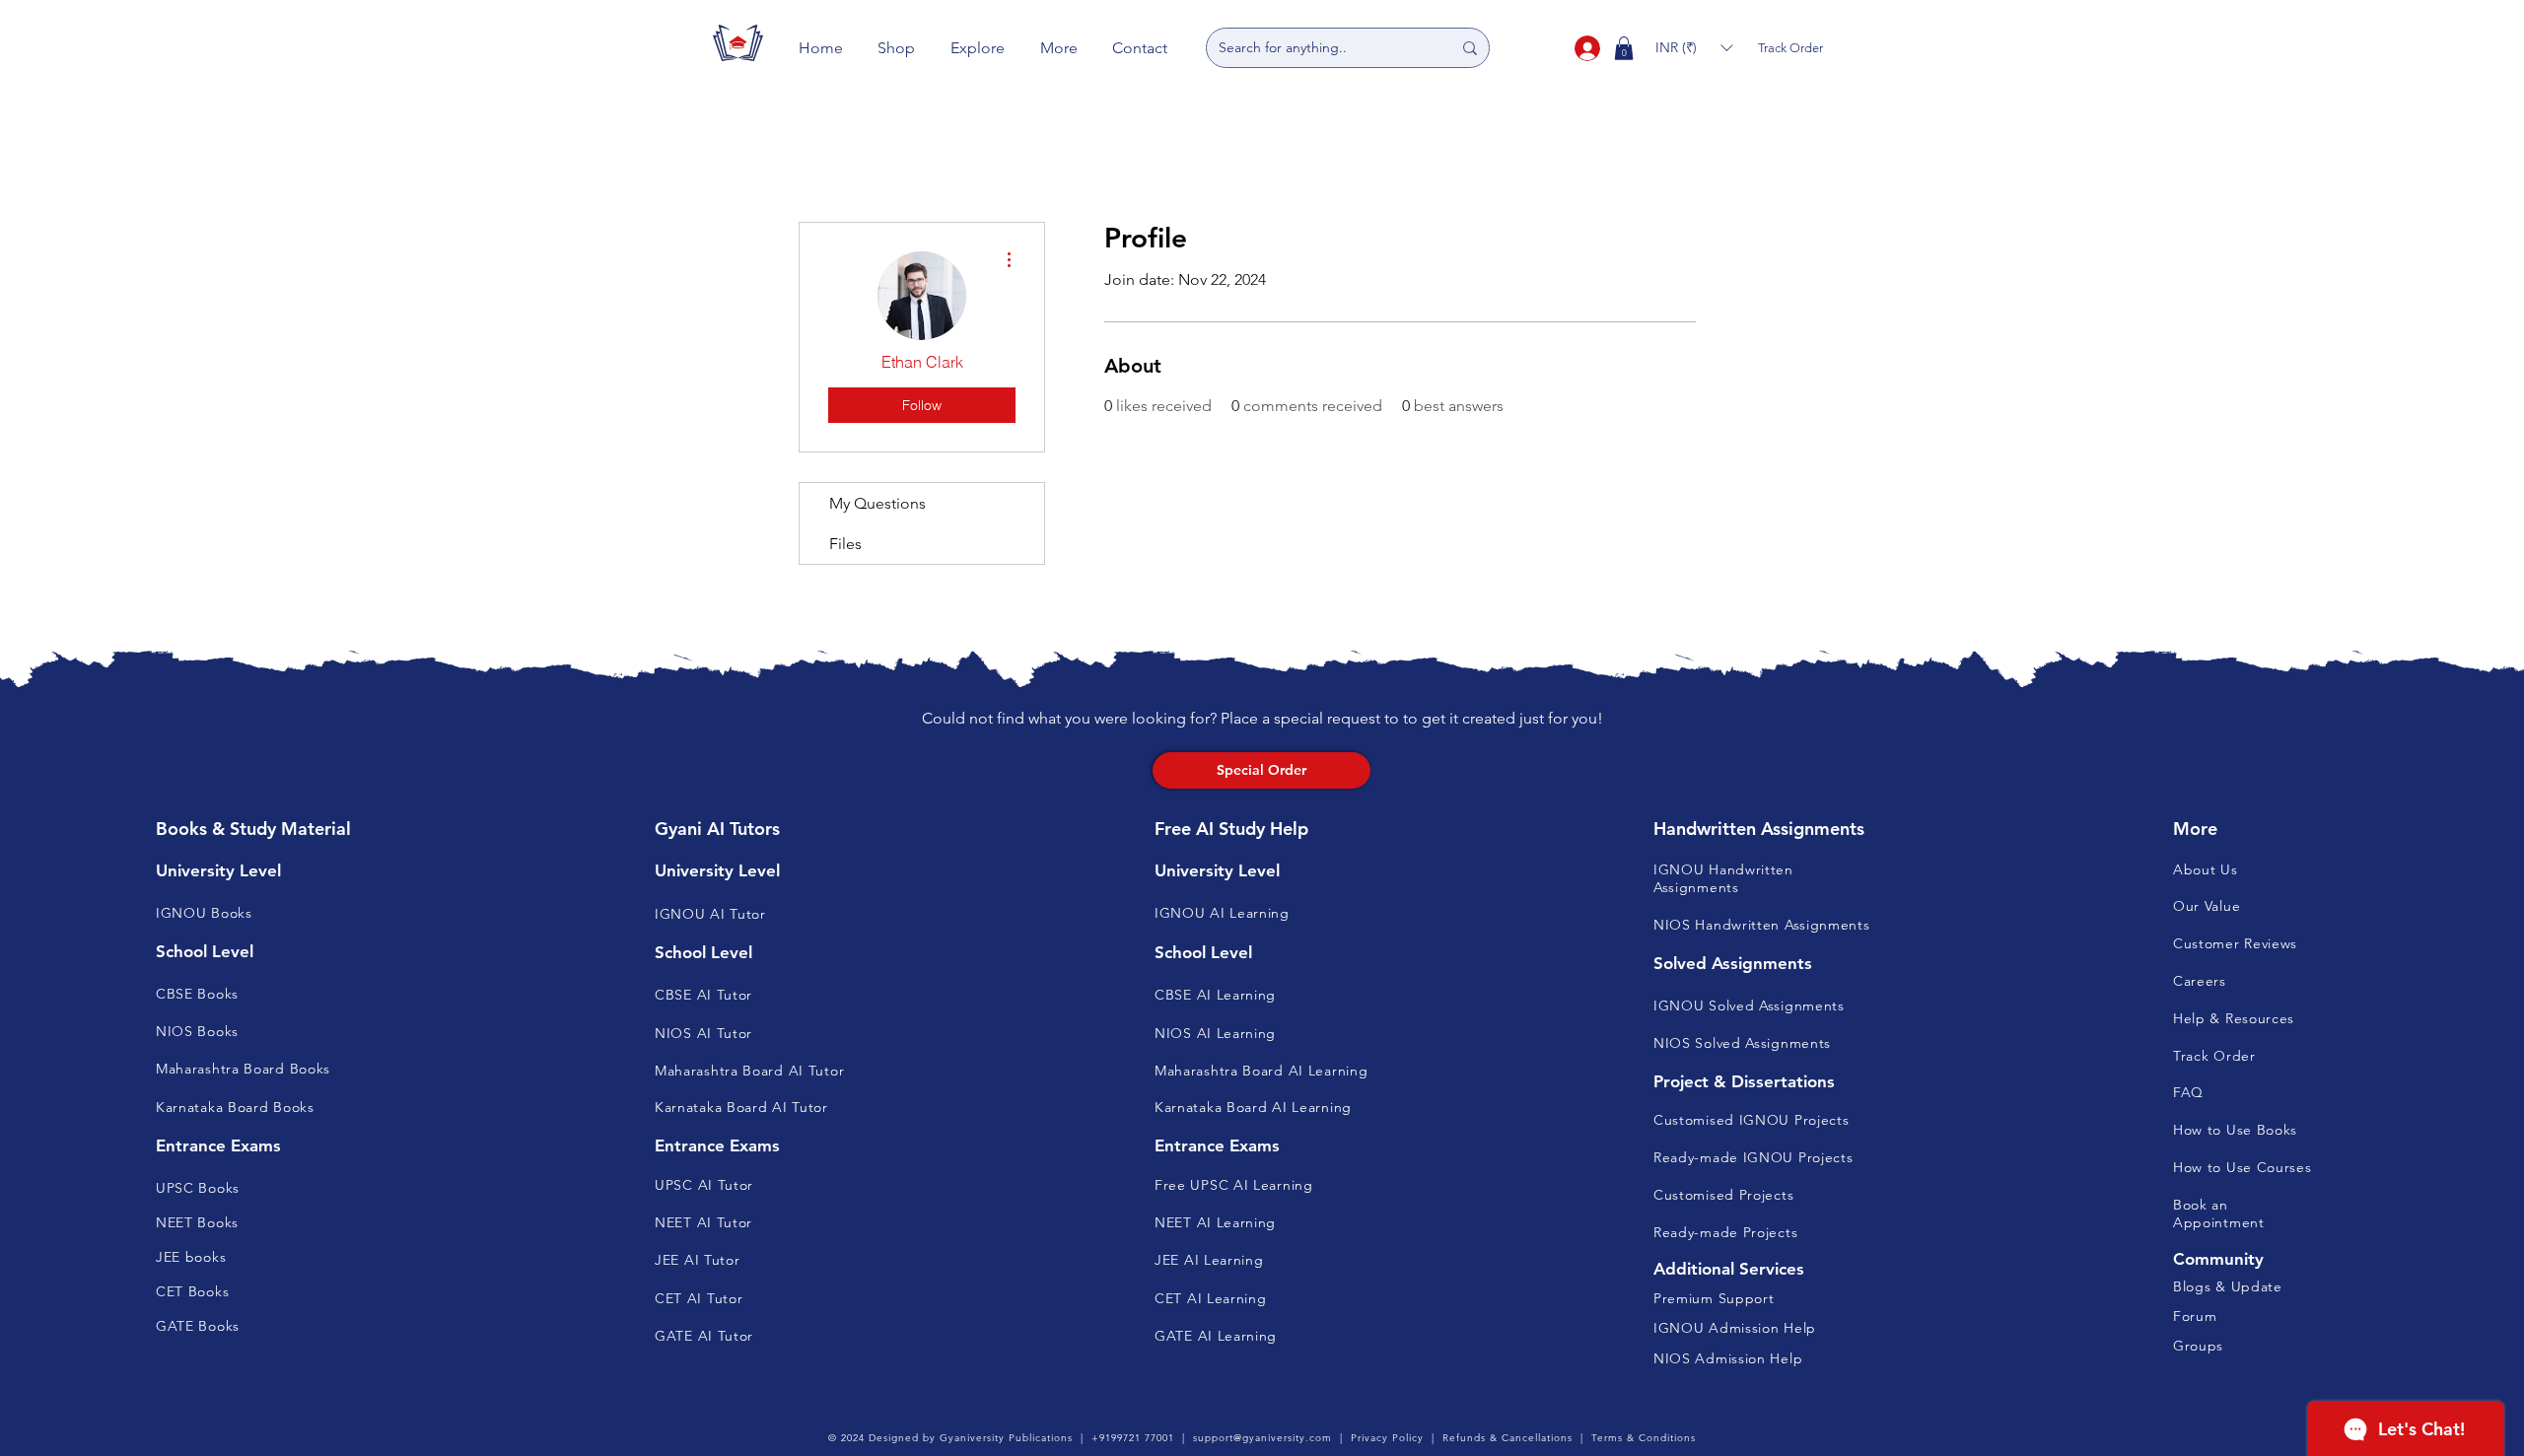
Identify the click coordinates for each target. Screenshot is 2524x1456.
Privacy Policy (1387, 1438)
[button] (897, 48)
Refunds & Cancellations (1507, 1438)
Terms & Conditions (1644, 1438)
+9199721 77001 (1133, 1438)
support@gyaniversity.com (1262, 1438)
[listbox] (1694, 48)
